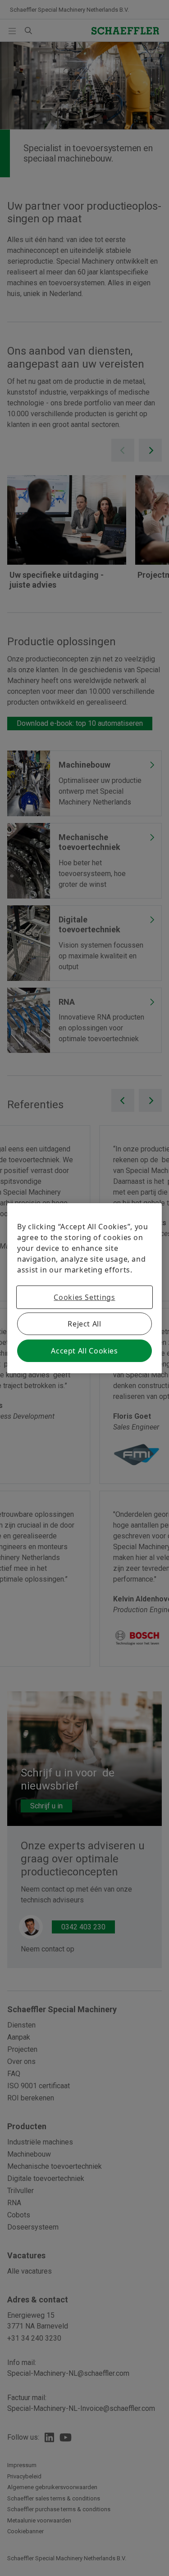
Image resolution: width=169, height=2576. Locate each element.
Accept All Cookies (84, 1351)
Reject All (84, 1324)
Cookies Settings (84, 1297)
